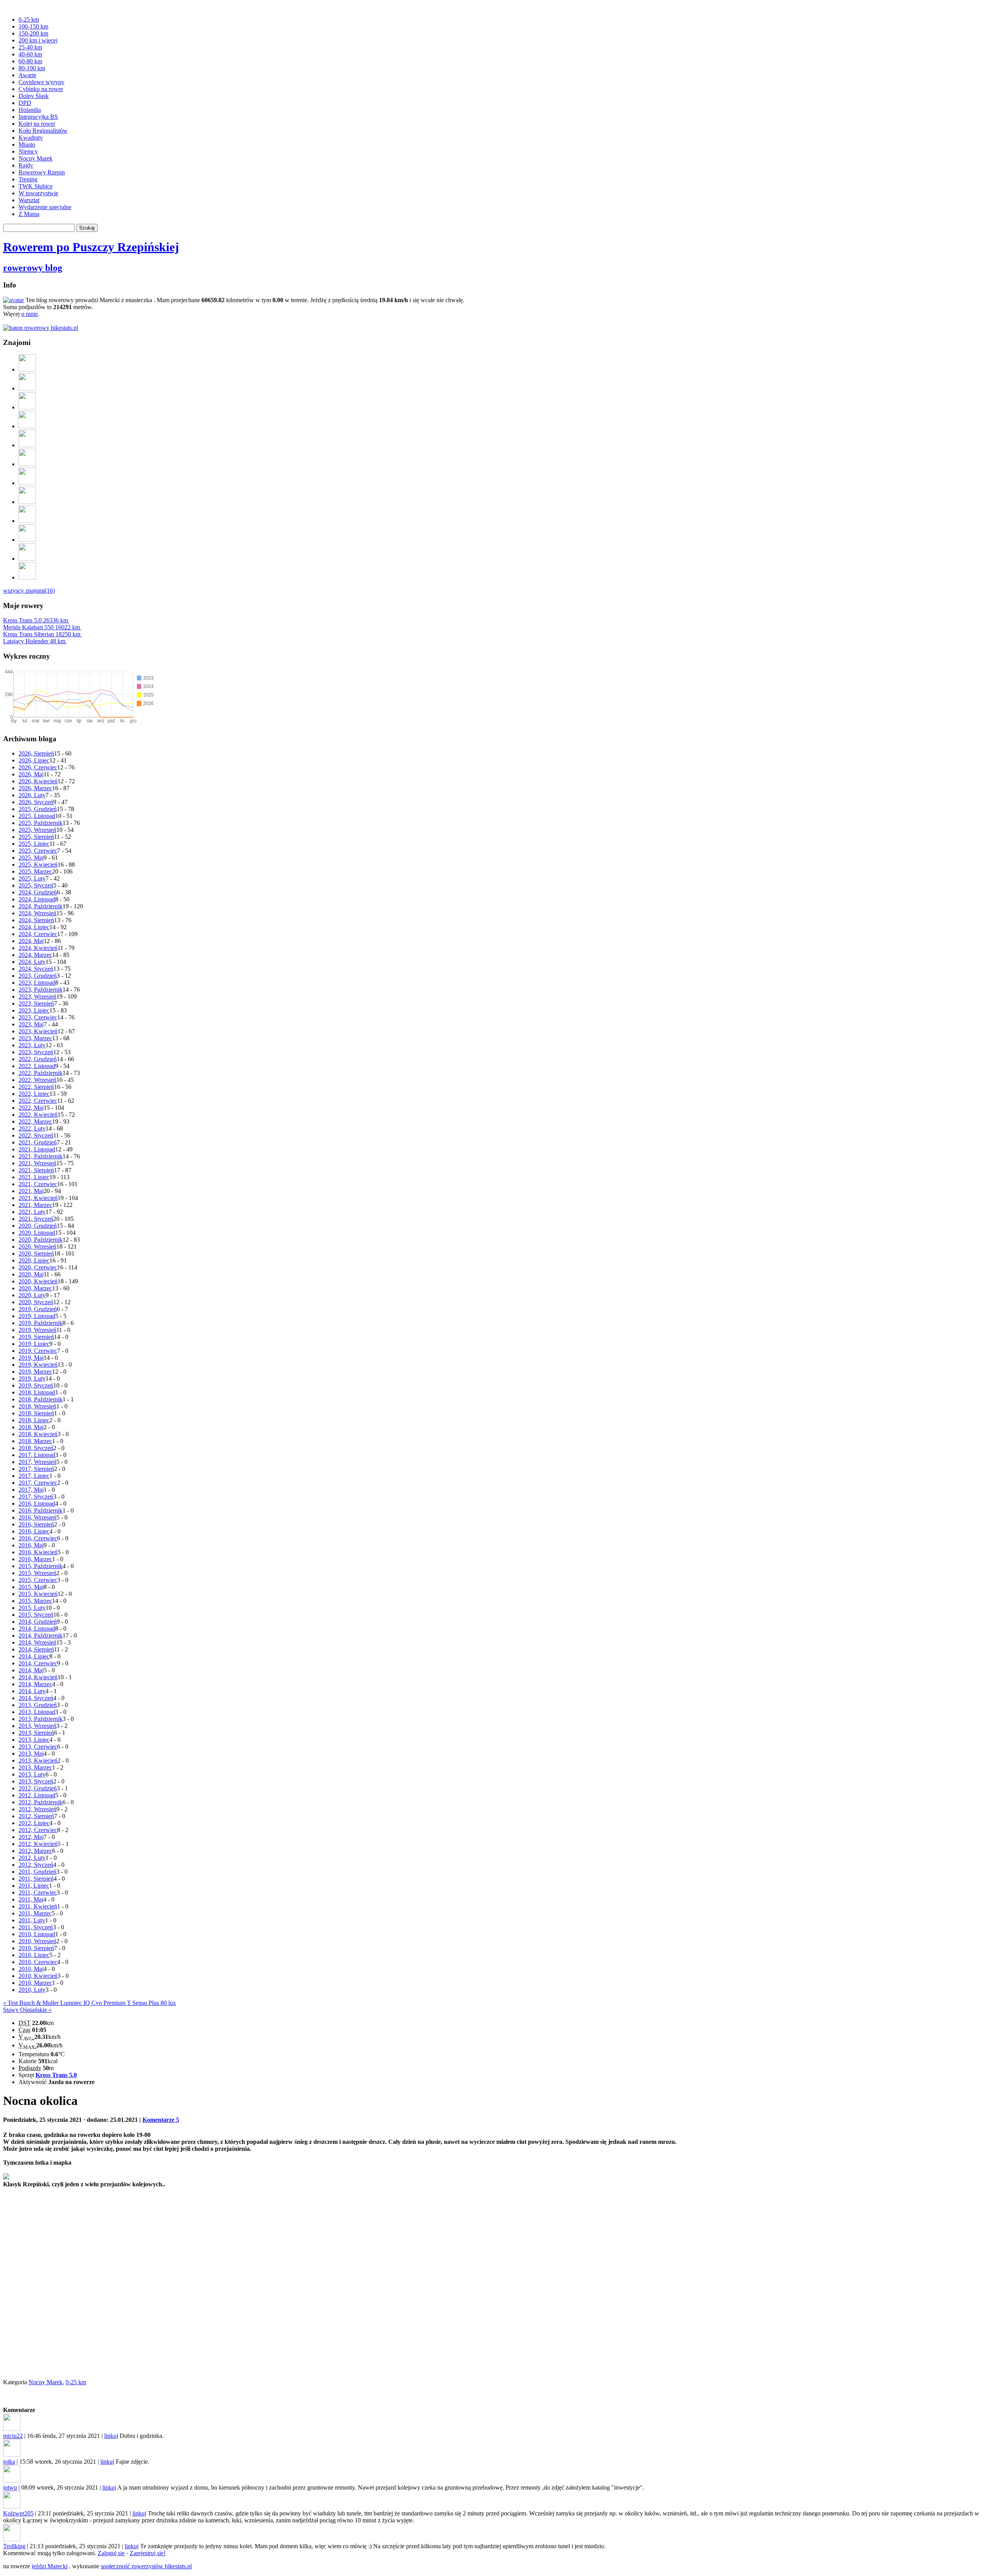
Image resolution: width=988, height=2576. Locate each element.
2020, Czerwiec (38, 1267)
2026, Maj (31, 774)
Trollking (14, 2546)
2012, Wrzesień (37, 1809)
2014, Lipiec (34, 1656)
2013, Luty (32, 1774)
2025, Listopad (37, 816)
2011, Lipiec (34, 1886)
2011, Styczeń (36, 1927)
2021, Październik (41, 1156)
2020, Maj (31, 1274)
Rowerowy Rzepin (42, 172)
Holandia (30, 110)
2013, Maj (31, 1754)
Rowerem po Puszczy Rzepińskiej (91, 247)
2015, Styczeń (36, 1615)
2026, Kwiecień (38, 781)
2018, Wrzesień (37, 1406)
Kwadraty (31, 138)
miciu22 (13, 2436)
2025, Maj (31, 858)
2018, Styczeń (36, 1448)
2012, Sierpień (36, 1816)
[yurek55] (27, 445)
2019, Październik (41, 1323)
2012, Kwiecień (38, 1844)
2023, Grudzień (38, 976)
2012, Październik (41, 1802)
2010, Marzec (35, 1983)
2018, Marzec (35, 1441)
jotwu (10, 2487)
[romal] (27, 388)
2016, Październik (41, 1510)
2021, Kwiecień (38, 1198)
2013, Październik (41, 1719)
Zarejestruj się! (148, 2553)
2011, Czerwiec (38, 1892)
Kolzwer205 (18, 2513)
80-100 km (32, 68)
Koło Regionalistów (43, 131)
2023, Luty (32, 1045)
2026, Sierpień (36, 753)
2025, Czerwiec (38, 851)
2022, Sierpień (36, 1087)
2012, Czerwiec (38, 1830)
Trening (28, 179)
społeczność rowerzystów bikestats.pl (146, 2566)
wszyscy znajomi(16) (29, 591)
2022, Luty (32, 1128)
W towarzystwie (38, 193)
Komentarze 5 (161, 2120)
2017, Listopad (37, 1455)
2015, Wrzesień (37, 1573)
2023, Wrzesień (37, 996)
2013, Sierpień (36, 1733)
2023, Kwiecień (38, 1031)
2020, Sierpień (36, 1253)
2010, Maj (31, 1969)
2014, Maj (31, 1670)
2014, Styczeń (36, 1698)
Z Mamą (29, 214)
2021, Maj (31, 1191)
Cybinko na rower (41, 89)
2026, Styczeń (36, 802)
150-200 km (33, 33)
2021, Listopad (37, 1149)
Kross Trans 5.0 (36, 620)
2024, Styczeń (36, 969)
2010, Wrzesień (37, 1941)
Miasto (27, 145)
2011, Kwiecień (38, 1906)
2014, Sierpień (36, 1649)
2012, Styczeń (36, 1865)
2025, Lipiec (34, 844)
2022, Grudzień (38, 1059)
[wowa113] (27, 577)
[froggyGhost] (27, 407)
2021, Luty (32, 1212)
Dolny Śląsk (34, 96)
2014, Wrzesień (37, 1642)
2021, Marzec (35, 1205)
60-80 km (30, 61)
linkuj (111, 2436)
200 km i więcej (38, 40)
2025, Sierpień (36, 837)
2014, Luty (32, 1691)
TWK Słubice (36, 186)
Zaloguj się (111, 2553)
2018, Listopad (37, 1392)
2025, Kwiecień (38, 865)
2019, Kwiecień (38, 1365)
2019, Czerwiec (38, 1351)
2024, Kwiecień (38, 948)
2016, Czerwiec (38, 1538)
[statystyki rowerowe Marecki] (41, 328)
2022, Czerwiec (38, 1101)
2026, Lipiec (34, 760)
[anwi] (27, 483)
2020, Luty (32, 1295)
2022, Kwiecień (38, 1115)
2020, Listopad (37, 1233)
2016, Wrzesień (37, 1517)
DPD (25, 103)
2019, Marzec (35, 1372)
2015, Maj (31, 1587)
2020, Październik (41, 1240)
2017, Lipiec (34, 1476)
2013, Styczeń (36, 1781)
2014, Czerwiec (38, 1663)
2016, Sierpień (36, 1524)
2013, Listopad (37, 1712)
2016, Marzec (35, 1559)
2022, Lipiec (34, 1094)
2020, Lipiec (34, 1260)
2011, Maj (31, 1899)
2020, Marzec (35, 1288)
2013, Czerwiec (38, 1747)
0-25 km (29, 19)
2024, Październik (41, 906)
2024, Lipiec (34, 927)
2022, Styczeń (36, 1135)
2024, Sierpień (36, 920)
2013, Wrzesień (37, 1726)
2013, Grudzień (38, 1705)
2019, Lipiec (34, 1344)
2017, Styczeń (36, 1497)
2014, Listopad (37, 1629)
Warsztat (29, 200)
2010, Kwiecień (38, 1976)
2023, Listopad (37, 983)
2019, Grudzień (38, 1309)
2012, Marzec (35, 1851)
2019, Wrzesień (37, 1330)
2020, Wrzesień (37, 1247)
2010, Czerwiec (38, 1962)
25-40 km (30, 47)
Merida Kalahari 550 (41, 627)
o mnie (30, 314)
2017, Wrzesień (37, 1462)
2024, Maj (31, 941)
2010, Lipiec (34, 1955)
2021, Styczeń (36, 1219)
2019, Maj (31, 1358)
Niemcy (28, 151)
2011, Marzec (35, 1913)
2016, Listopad (37, 1504)
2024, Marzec (35, 955)
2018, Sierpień (36, 1413)
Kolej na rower (37, 124)
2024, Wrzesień (37, 913)
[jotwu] (27, 369)
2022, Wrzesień (37, 1080)
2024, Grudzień (38, 892)
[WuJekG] (27, 521)
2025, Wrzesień (37, 830)
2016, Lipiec (34, 1531)
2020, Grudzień (38, 1226)
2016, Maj (31, 1545)
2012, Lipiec (34, 1823)
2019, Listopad (37, 1316)
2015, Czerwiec (38, 1580)
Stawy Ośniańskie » (27, 2010)
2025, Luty (32, 878)
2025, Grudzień (38, 809)
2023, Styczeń (36, 1052)
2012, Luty (32, 1858)
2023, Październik (41, 990)
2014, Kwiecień (38, 1677)
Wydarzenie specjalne (45, 207)
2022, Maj (31, 1108)
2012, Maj (31, 1837)
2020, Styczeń (36, 1302)
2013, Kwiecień (38, 1760)
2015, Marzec (35, 1601)
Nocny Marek (36, 158)
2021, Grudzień (38, 1142)
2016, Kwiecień (38, 1552)
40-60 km (30, 54)
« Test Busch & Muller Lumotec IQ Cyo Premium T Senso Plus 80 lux (90, 2003)
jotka (9, 2462)
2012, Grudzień (38, 1788)
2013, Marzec (35, 1767)
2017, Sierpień (36, 1469)
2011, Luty (32, 1920)
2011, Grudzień (37, 1872)
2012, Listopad (37, 1795)
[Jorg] (27, 540)
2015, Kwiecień (38, 1594)
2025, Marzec (35, 871)
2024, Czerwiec (38, 934)
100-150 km (33, 26)
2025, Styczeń (36, 885)
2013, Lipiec (34, 1740)
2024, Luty (32, 962)
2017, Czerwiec (38, 1483)
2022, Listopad (37, 1066)
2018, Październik (41, 1399)
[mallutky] (27, 502)
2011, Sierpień (36, 1879)
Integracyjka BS (38, 117)
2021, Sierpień (36, 1170)
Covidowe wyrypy (41, 82)
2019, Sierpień (36, 1337)
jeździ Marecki (50, 2566)
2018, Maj (31, 1427)
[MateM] (27, 464)
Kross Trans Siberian (42, 634)
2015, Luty (32, 1608)
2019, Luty (32, 1378)
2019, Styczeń (36, 1385)
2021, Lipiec (34, 1177)
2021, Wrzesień (37, 1163)
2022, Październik (41, 1073)
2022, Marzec (35, 1122)
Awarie (27, 75)
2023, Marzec (35, 1038)
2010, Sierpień (36, 1948)
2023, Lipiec (34, 1010)
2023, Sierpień (36, 1003)
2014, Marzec (35, 1684)
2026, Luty (32, 795)
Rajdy (26, 165)
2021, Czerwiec (38, 1184)
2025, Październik (41, 823)
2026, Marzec (35, 788)
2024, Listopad (37, 899)
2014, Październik (41, 1635)
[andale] (27, 559)
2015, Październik (41, 1566)
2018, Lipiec (34, 1420)
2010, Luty (32, 1990)
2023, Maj (31, 1024)
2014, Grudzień (38, 1622)
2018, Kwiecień (38, 1434)
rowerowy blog (33, 268)
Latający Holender (34, 641)
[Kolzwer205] (27, 426)
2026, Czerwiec (38, 767)
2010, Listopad (37, 1934)
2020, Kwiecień (38, 1281)
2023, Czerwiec (38, 1017)
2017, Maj (31, 1490)
